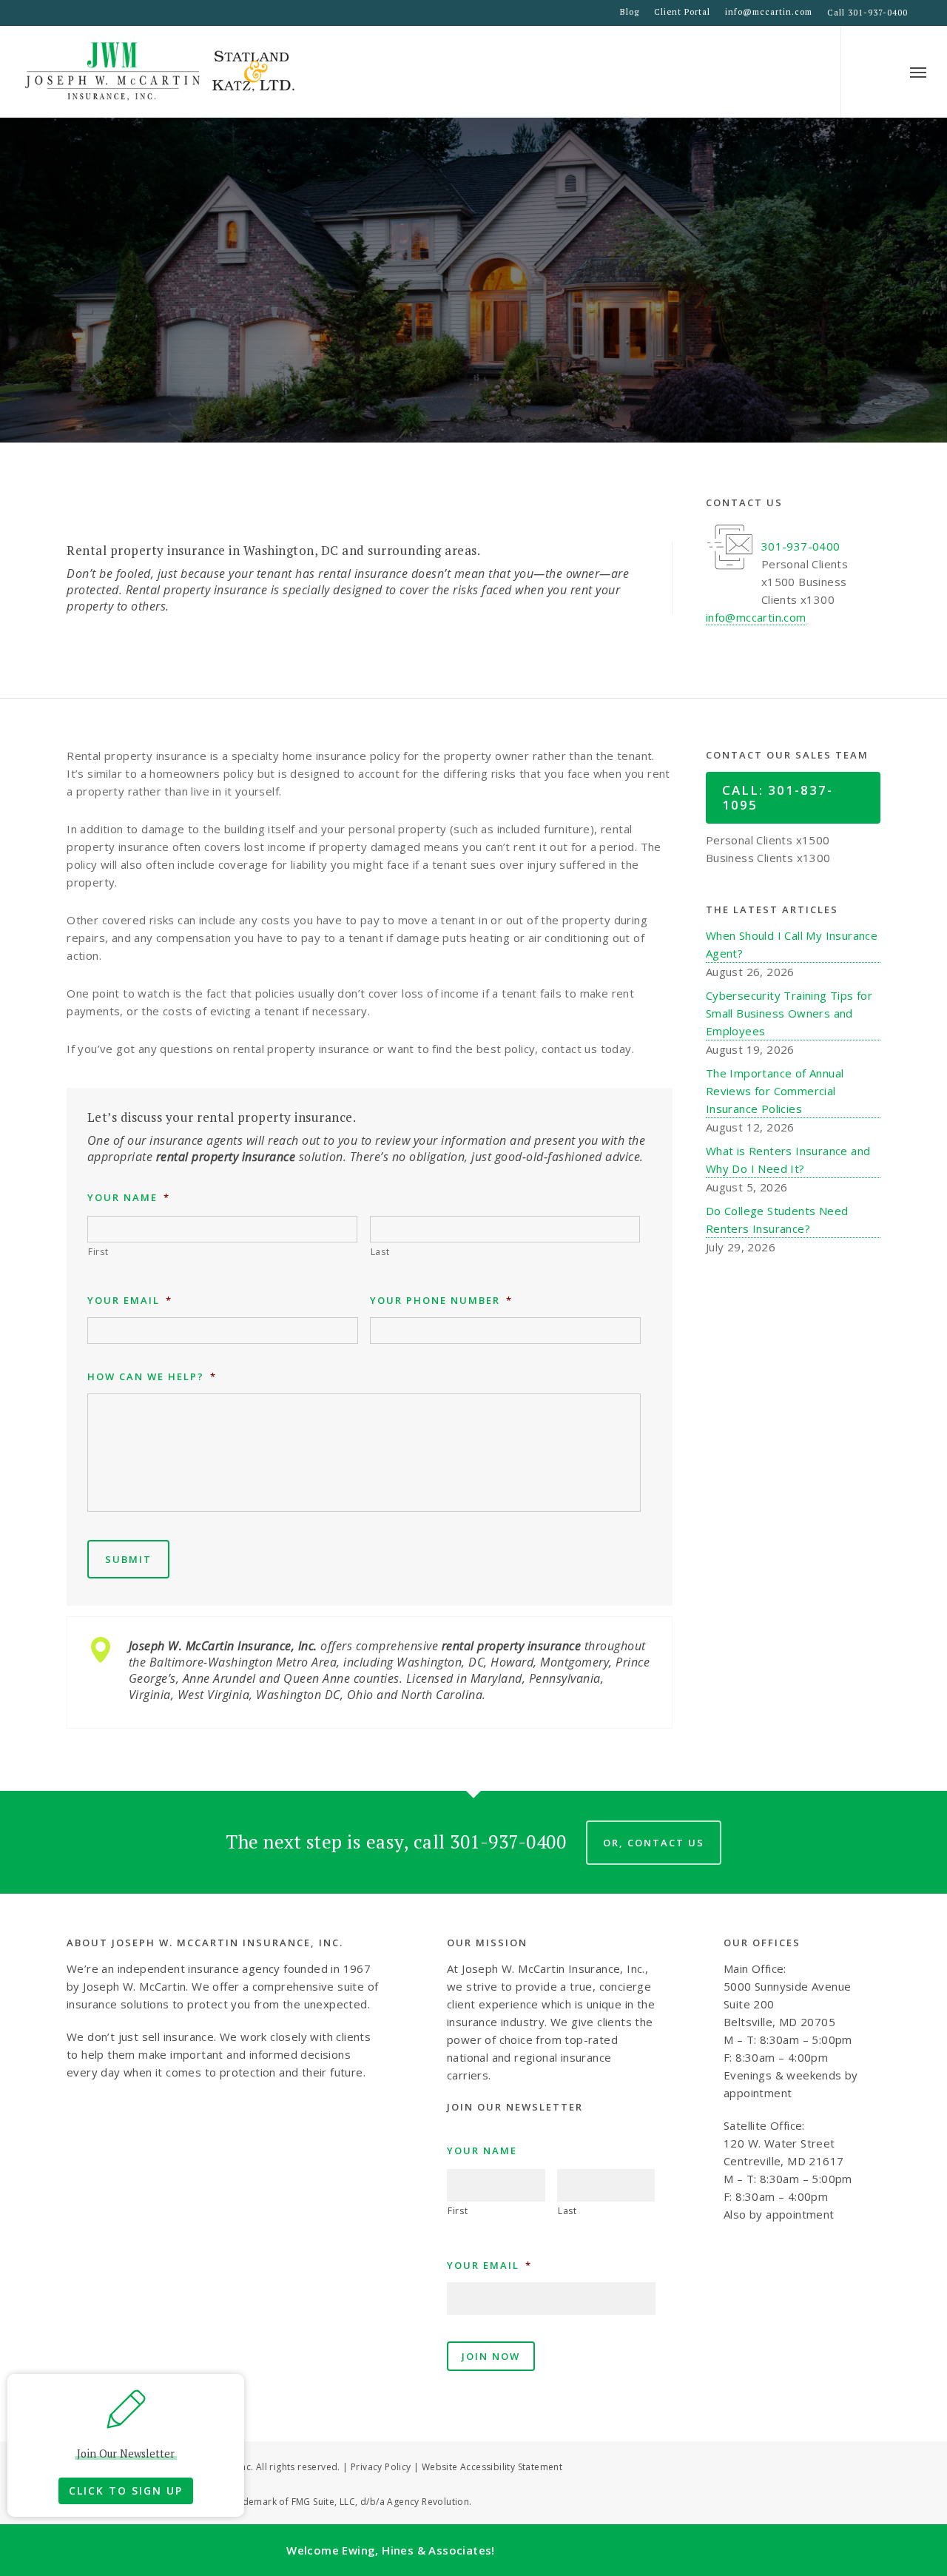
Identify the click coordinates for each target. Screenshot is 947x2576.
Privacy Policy (381, 2467)
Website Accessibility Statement (492, 2467)
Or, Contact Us (654, 1843)
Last (380, 1252)
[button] (918, 72)
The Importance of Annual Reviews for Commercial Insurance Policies (775, 1091)
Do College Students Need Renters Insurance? (777, 1220)
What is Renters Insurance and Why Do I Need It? (788, 1160)
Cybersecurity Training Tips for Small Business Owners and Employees (789, 1013)
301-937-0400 (801, 546)
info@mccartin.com (769, 12)
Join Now (491, 2356)
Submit (128, 1559)
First (98, 1252)
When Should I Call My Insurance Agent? (792, 944)
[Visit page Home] (161, 72)
